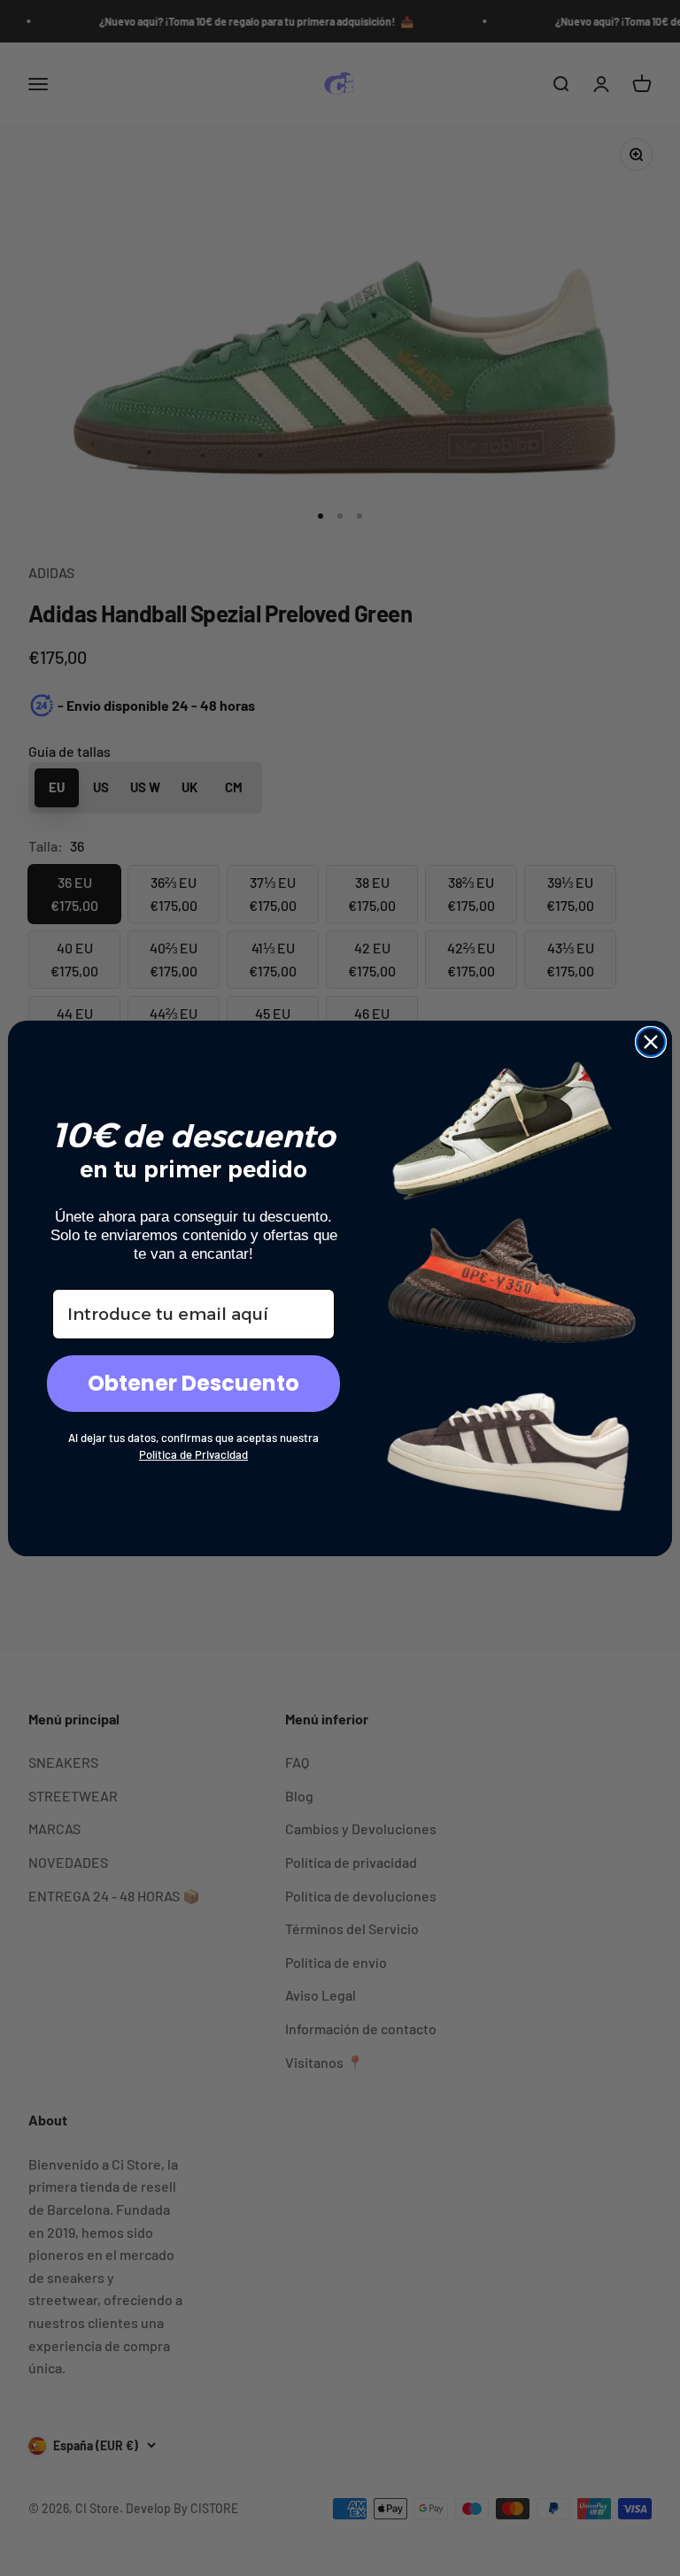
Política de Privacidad (193, 1454)
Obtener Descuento (193, 1383)
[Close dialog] (651, 1042)
